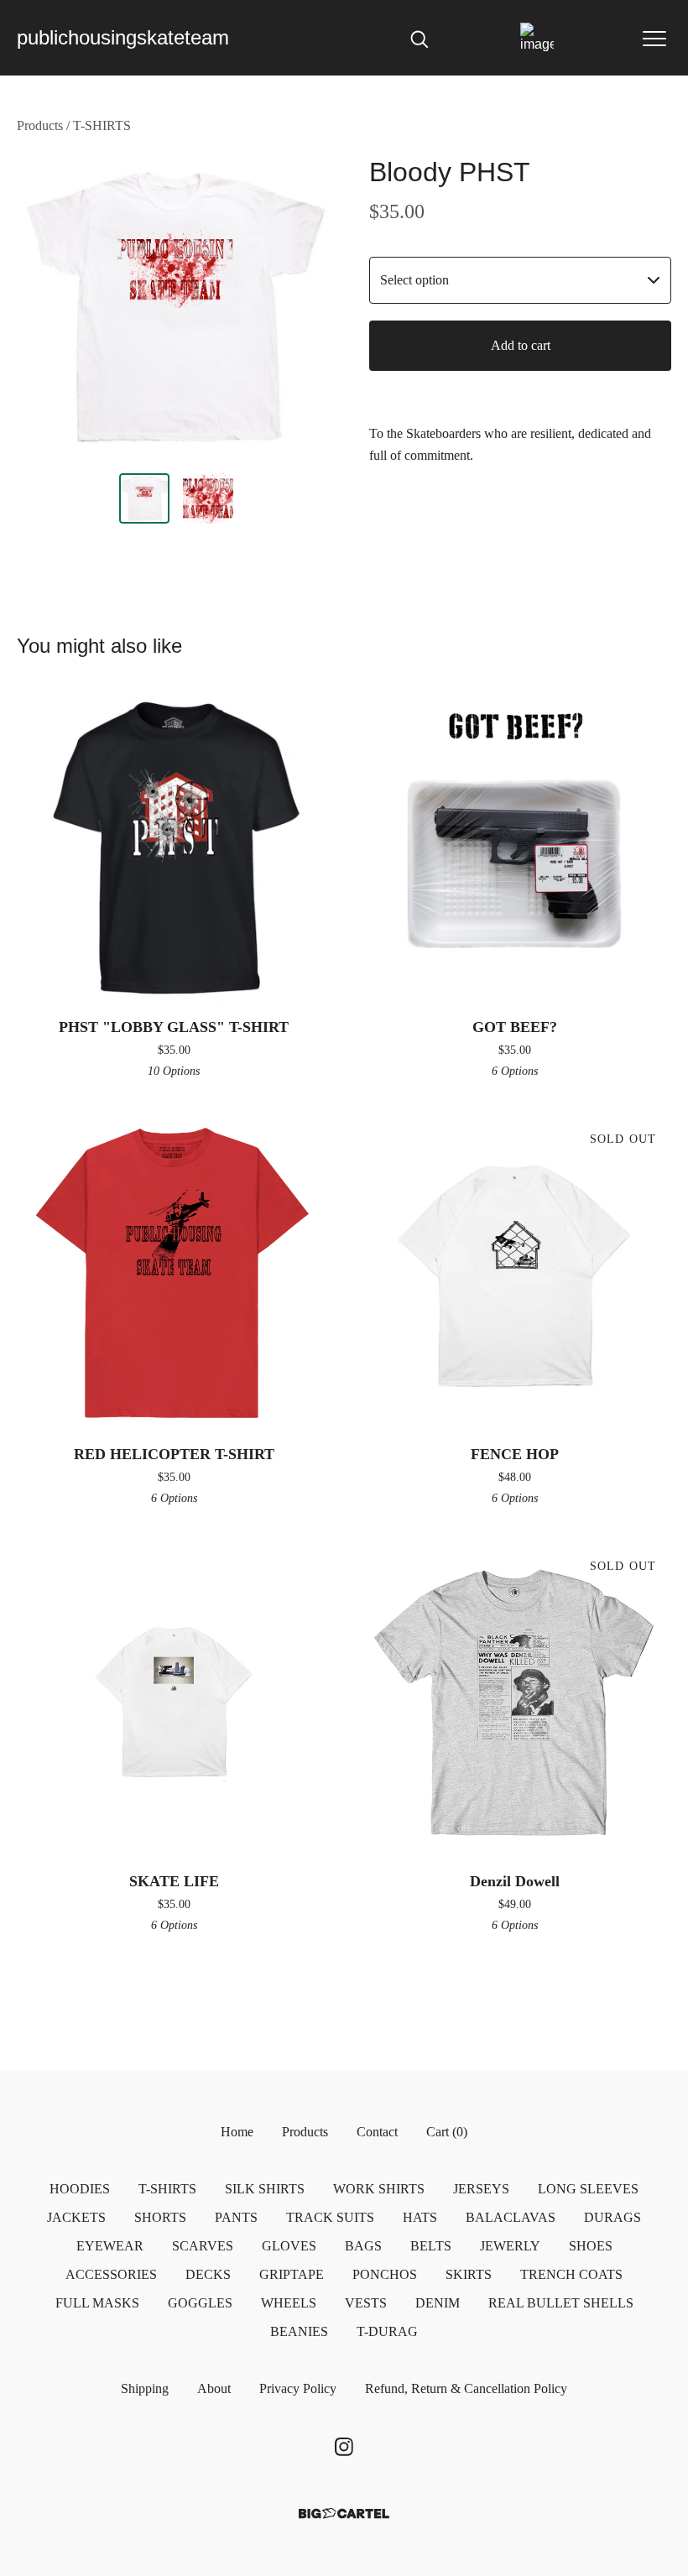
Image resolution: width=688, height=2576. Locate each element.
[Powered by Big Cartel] (344, 2513)
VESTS (366, 2303)
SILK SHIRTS (265, 2189)
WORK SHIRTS (379, 2189)
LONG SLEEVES (588, 2189)
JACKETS (76, 2217)
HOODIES (80, 2189)
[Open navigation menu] (654, 38)
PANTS (236, 2217)
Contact (377, 2132)
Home (237, 2132)
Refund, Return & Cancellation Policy (466, 2388)
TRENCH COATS (571, 2274)
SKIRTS (469, 2274)
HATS (420, 2217)
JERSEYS (481, 2189)
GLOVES (289, 2246)
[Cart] (537, 38)
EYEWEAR (110, 2246)
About (214, 2388)
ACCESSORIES (111, 2274)
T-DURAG (387, 2331)
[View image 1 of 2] (144, 498)
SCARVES (203, 2246)
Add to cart (521, 345)
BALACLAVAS (511, 2217)
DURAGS (612, 2217)
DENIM (438, 2303)
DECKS (208, 2274)
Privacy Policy (298, 2388)
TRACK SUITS (330, 2217)
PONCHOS (385, 2274)
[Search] (420, 38)
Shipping (145, 2388)
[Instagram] (344, 2447)
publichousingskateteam (123, 37)
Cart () (447, 2132)
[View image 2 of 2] (208, 498)
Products (40, 125)
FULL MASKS (97, 2303)
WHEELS (289, 2303)
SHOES (591, 2246)
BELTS (431, 2246)
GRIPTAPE (292, 2274)
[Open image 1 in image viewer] (176, 308)
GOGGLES (200, 2303)
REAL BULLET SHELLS (561, 2303)
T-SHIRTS (102, 125)
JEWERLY (510, 2246)
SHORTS (160, 2217)
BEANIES (299, 2331)
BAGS (363, 2246)
